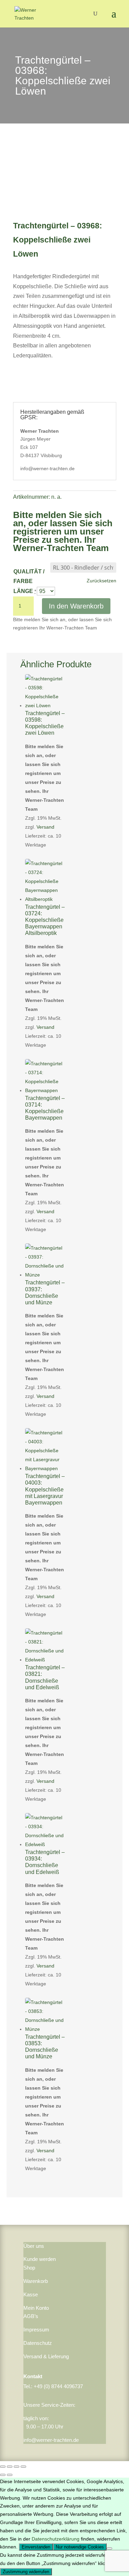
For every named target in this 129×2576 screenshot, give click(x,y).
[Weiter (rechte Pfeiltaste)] (10, 2475)
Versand (45, 827)
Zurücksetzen (101, 581)
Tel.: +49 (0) (37, 2386)
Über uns (34, 2246)
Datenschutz (38, 2343)
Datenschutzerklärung (56, 2539)
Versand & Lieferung (46, 2356)
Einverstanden (36, 2547)
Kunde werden (40, 2259)
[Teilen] (17, 2467)
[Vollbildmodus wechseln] (10, 2467)
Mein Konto (36, 2308)
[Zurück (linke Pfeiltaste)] (3, 2475)
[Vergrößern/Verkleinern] (3, 2467)
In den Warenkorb (76, 606)
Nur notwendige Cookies (80, 2547)
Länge (23, 591)
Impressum (36, 2330)
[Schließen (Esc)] (23, 2467)
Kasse (31, 2294)
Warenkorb (36, 2281)
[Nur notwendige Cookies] (109, 2548)
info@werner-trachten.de (51, 2440)
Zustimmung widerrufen (26, 2572)
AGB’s (31, 2316)
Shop (29, 2268)
